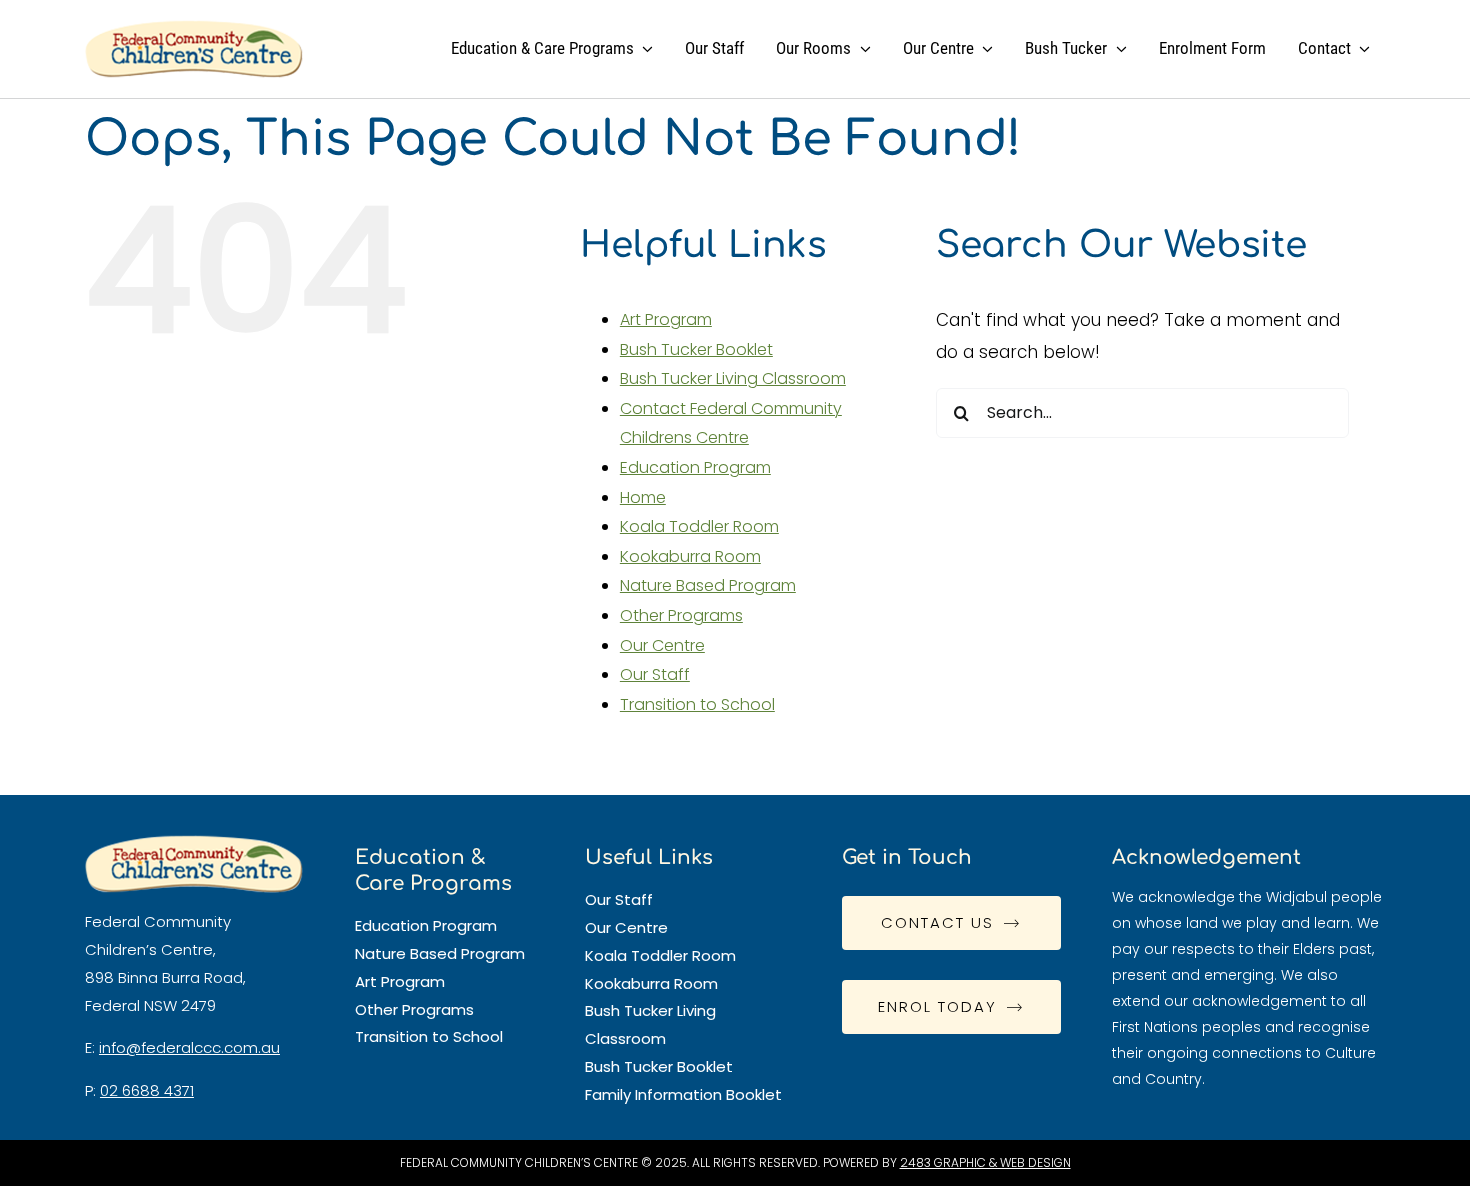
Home (643, 497)
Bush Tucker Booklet (696, 349)
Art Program (666, 319)
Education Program (695, 467)
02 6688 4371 (147, 1090)
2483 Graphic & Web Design (985, 1162)
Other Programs (681, 615)
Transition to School (697, 704)
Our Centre (662, 645)
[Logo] (194, 28)
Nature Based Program (708, 585)
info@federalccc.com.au (189, 1047)
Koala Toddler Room (699, 526)
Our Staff (655, 674)
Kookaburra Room (690, 556)
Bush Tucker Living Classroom (733, 378)
